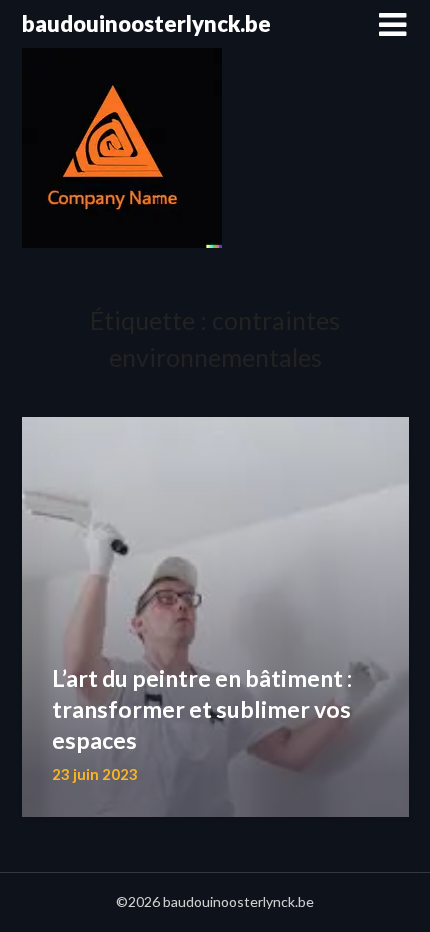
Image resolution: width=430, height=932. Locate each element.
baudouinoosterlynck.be (146, 23)
